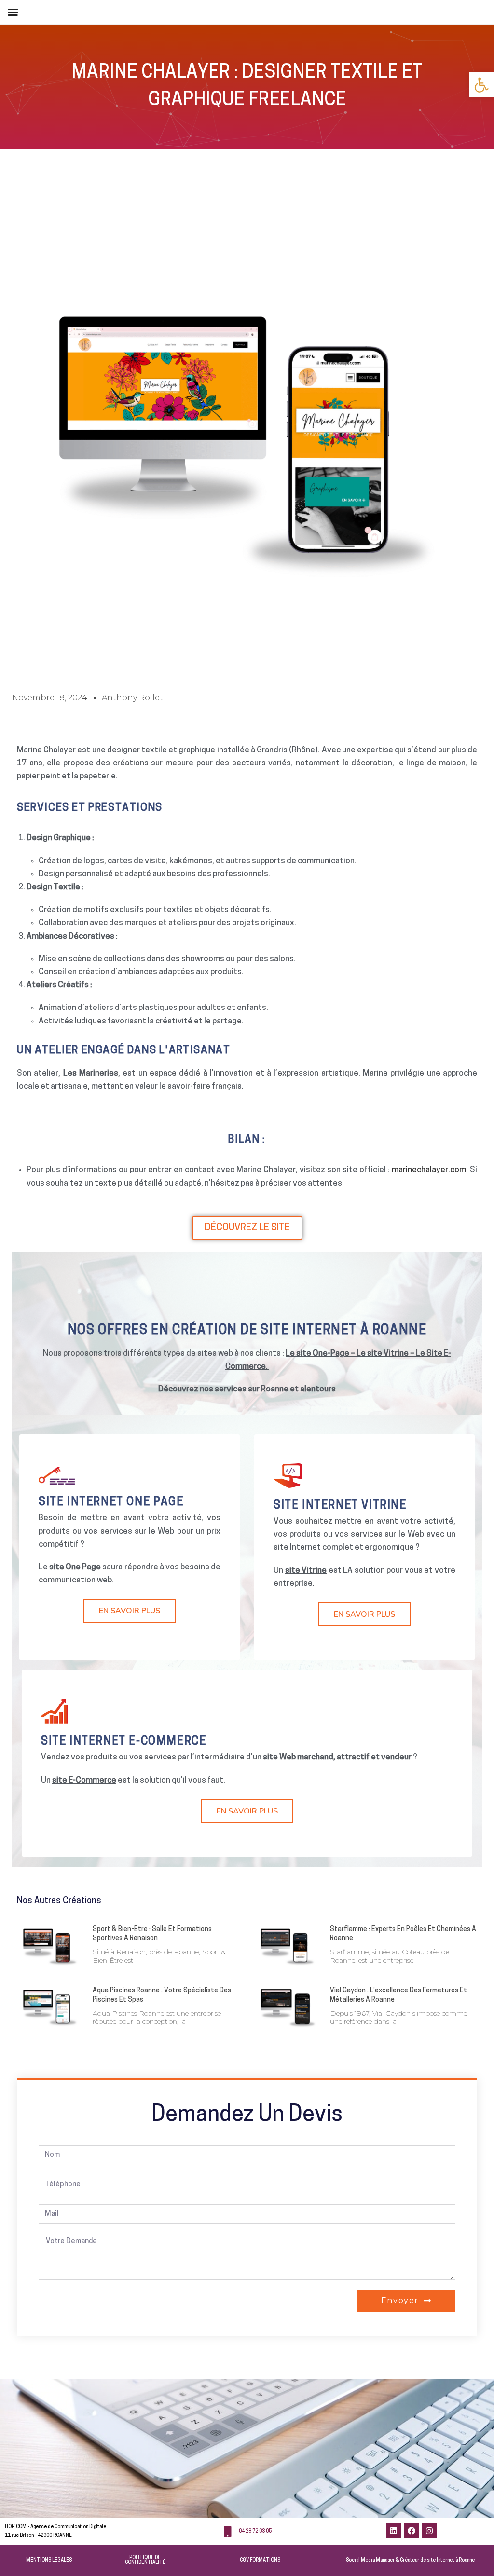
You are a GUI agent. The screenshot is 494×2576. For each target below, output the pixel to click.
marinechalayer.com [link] (429, 1170)
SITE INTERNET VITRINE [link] (340, 1506)
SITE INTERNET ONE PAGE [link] (111, 1503)
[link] (481, 85)
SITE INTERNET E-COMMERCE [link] (123, 1742)
